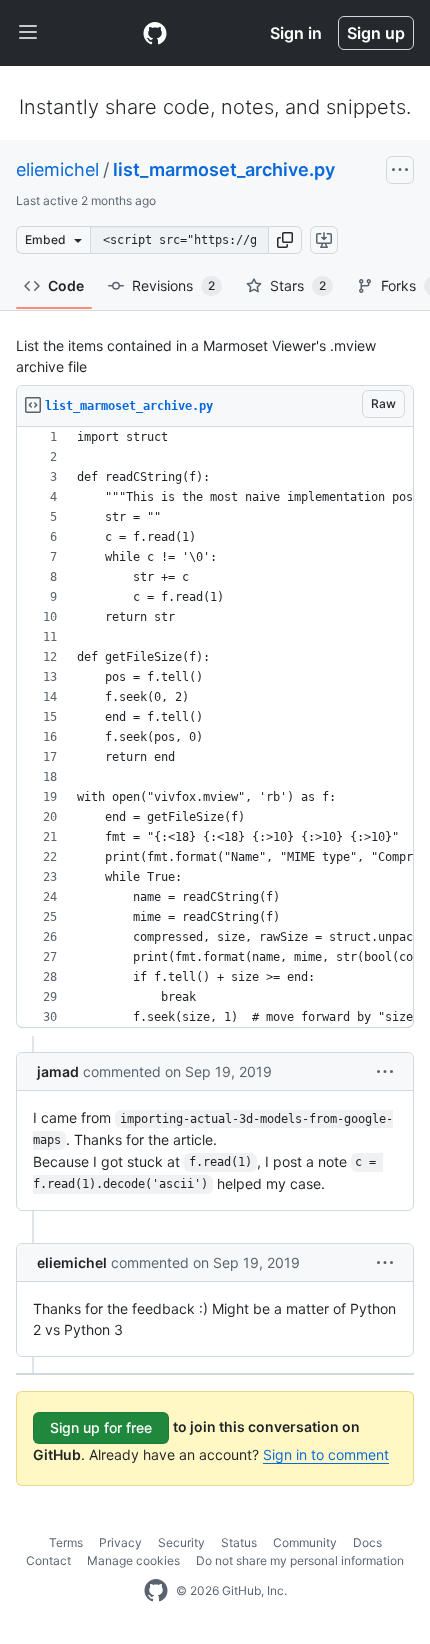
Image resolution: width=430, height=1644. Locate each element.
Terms (66, 1542)
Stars (298, 285)
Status (239, 1542)
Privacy (120, 1542)
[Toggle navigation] (28, 33)
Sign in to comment (326, 1454)
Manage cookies (133, 1560)
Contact (48, 1560)
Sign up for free (101, 1427)
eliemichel (57, 169)
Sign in (296, 33)
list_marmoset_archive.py (224, 169)
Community (305, 1542)
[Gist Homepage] (155, 33)
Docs (367, 1542)
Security (181, 1542)
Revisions (173, 285)
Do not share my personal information (300, 1560)
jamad (58, 1071)
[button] (285, 240)
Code (66, 285)
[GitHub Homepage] (156, 1591)
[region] (215, 727)
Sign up (376, 33)
